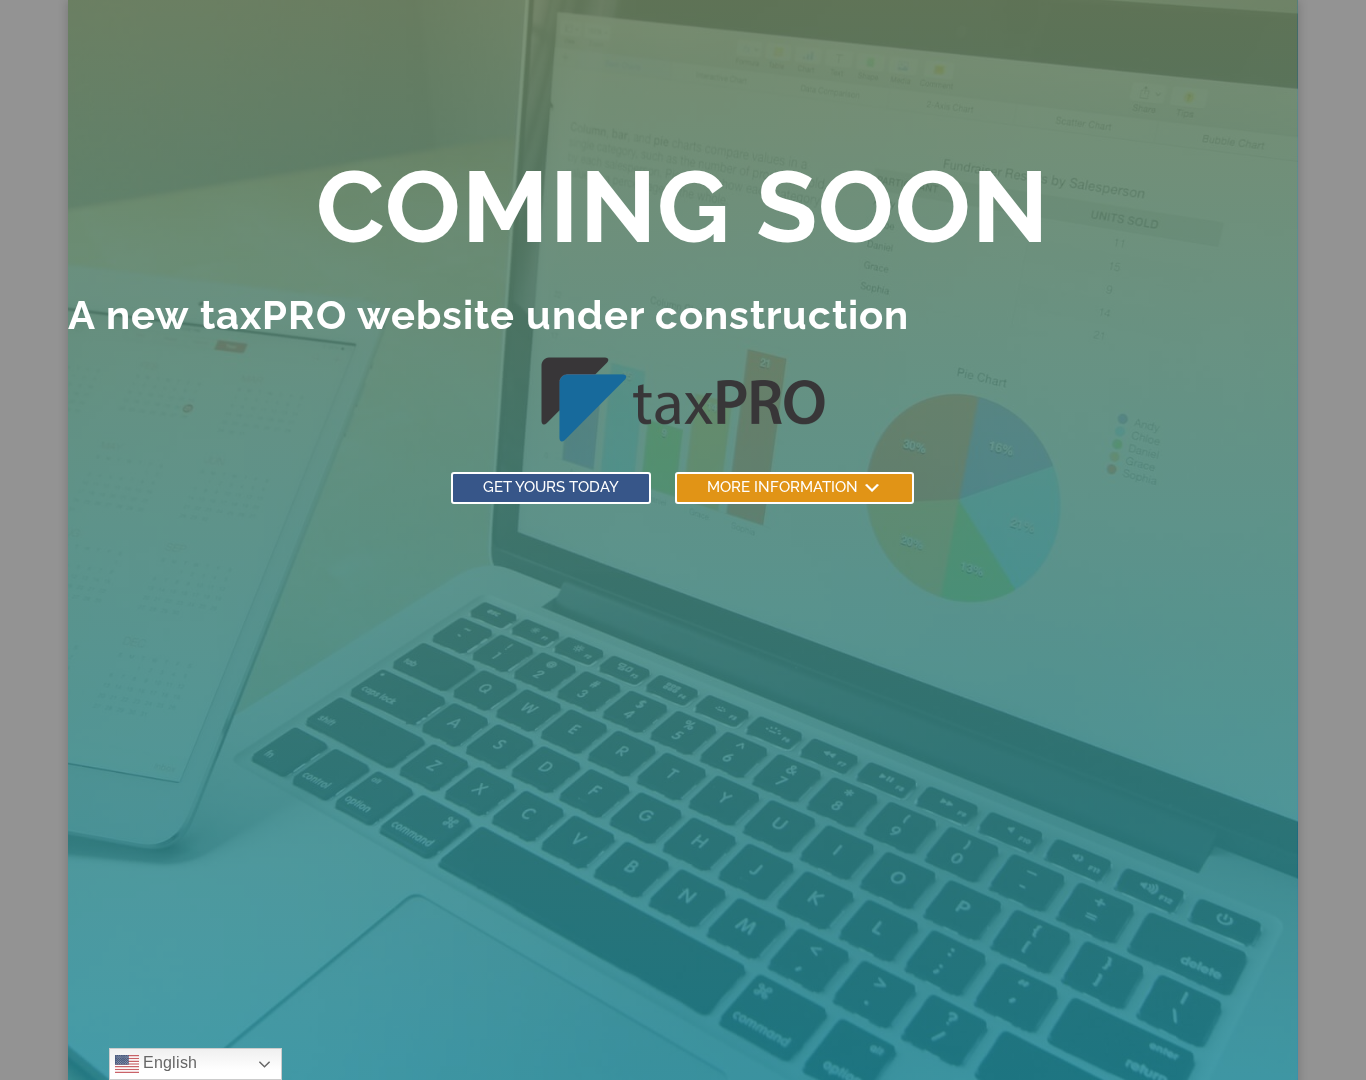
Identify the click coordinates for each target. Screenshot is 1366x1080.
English (168, 1062)
